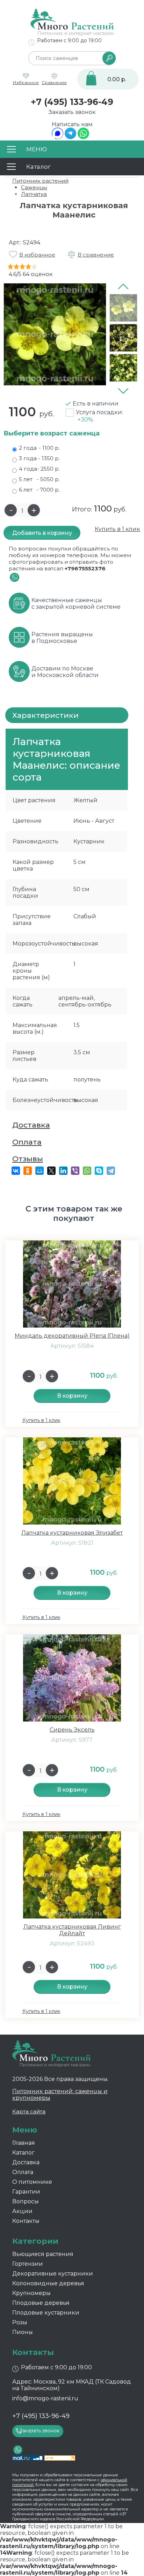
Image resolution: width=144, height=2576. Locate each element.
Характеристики (45, 715)
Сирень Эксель (72, 1730)
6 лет (39, 490)
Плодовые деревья (41, 2303)
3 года (39, 458)
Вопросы (26, 2201)
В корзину (72, 1396)
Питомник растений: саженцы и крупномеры (60, 2095)
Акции (22, 2211)
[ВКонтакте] (16, 1171)
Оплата (27, 1142)
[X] (51, 1171)
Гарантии (26, 2192)
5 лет (39, 479)
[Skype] (99, 1171)
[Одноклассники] (28, 1171)
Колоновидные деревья (48, 2283)
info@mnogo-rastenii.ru (45, 2398)
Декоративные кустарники (53, 2274)
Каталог (23, 2153)
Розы (20, 2322)
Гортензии (28, 2264)
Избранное (26, 82)
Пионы (23, 2332)
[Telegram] (70, 137)
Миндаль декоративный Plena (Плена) (72, 1336)
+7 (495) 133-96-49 (72, 102)
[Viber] (75, 1171)
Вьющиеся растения (43, 2254)
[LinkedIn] (63, 1171)
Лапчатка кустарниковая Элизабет (72, 1533)
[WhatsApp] (83, 137)
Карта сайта (29, 2111)
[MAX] (57, 137)
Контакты (26, 2221)
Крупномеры (31, 2293)
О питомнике (32, 2182)
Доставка (31, 1125)
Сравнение (54, 82)
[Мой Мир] (39, 1171)
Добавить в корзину (42, 533)
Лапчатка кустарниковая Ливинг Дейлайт (72, 1930)
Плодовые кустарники (46, 2313)
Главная (24, 2143)
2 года (39, 448)
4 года (39, 469)
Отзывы (28, 1159)
